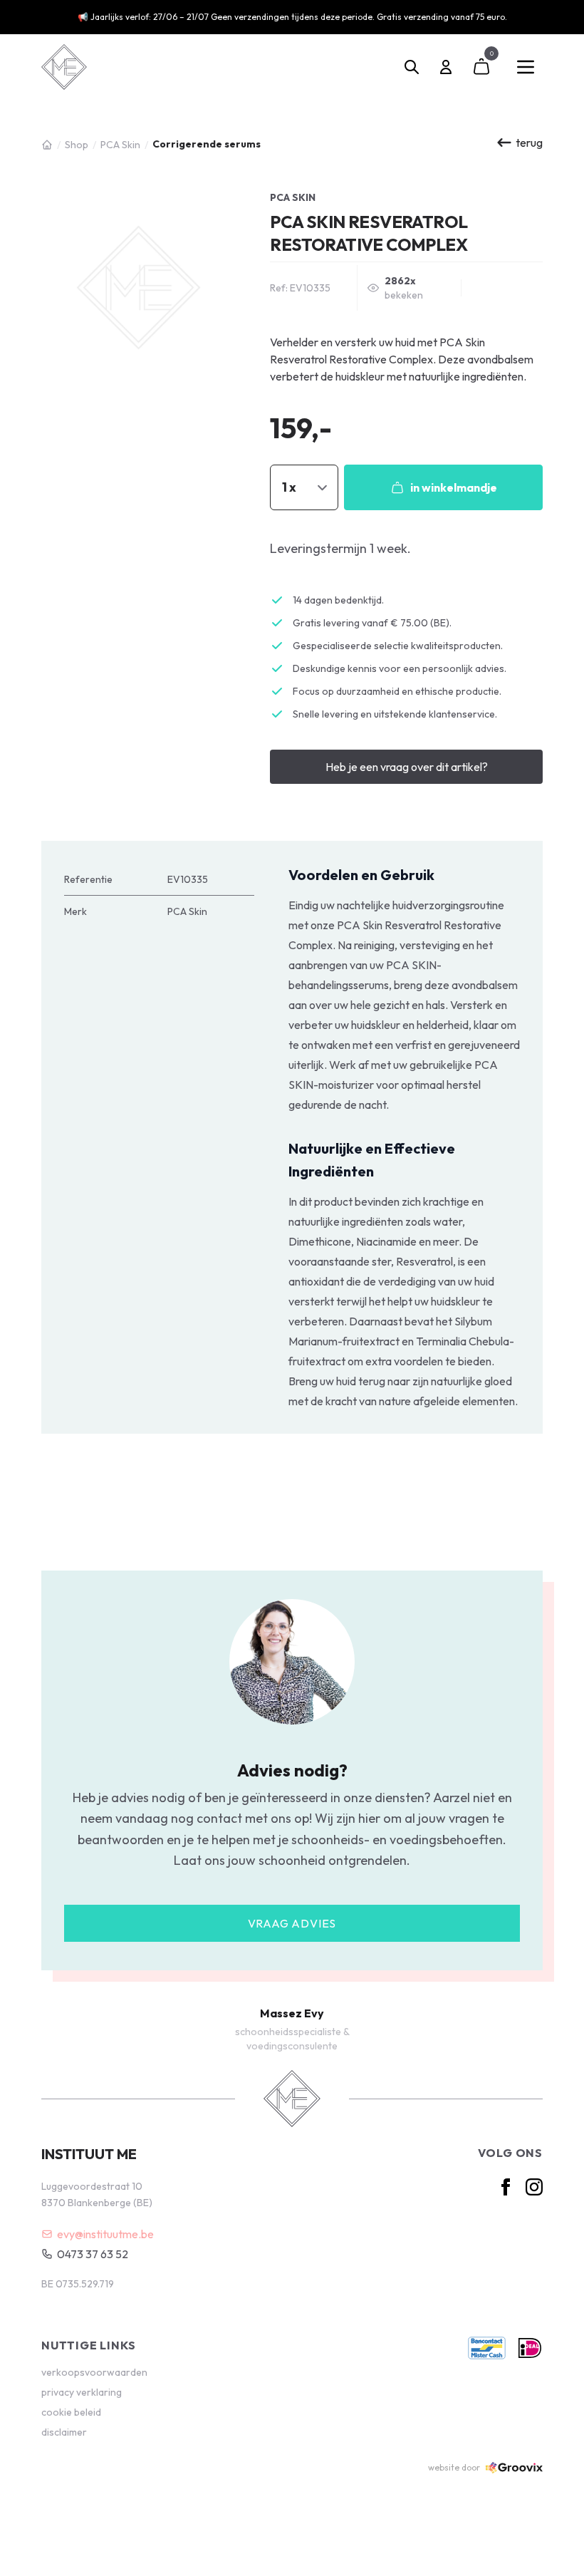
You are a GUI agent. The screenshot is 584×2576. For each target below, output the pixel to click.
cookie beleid (71, 2412)
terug (529, 143)
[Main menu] (526, 67)
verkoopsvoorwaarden (94, 2372)
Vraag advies (292, 1923)
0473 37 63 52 (93, 2254)
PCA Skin (120, 145)
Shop (77, 145)
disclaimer (64, 2432)
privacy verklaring (82, 2392)
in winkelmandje (454, 487)
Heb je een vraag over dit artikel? (407, 767)
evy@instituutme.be (105, 2234)
